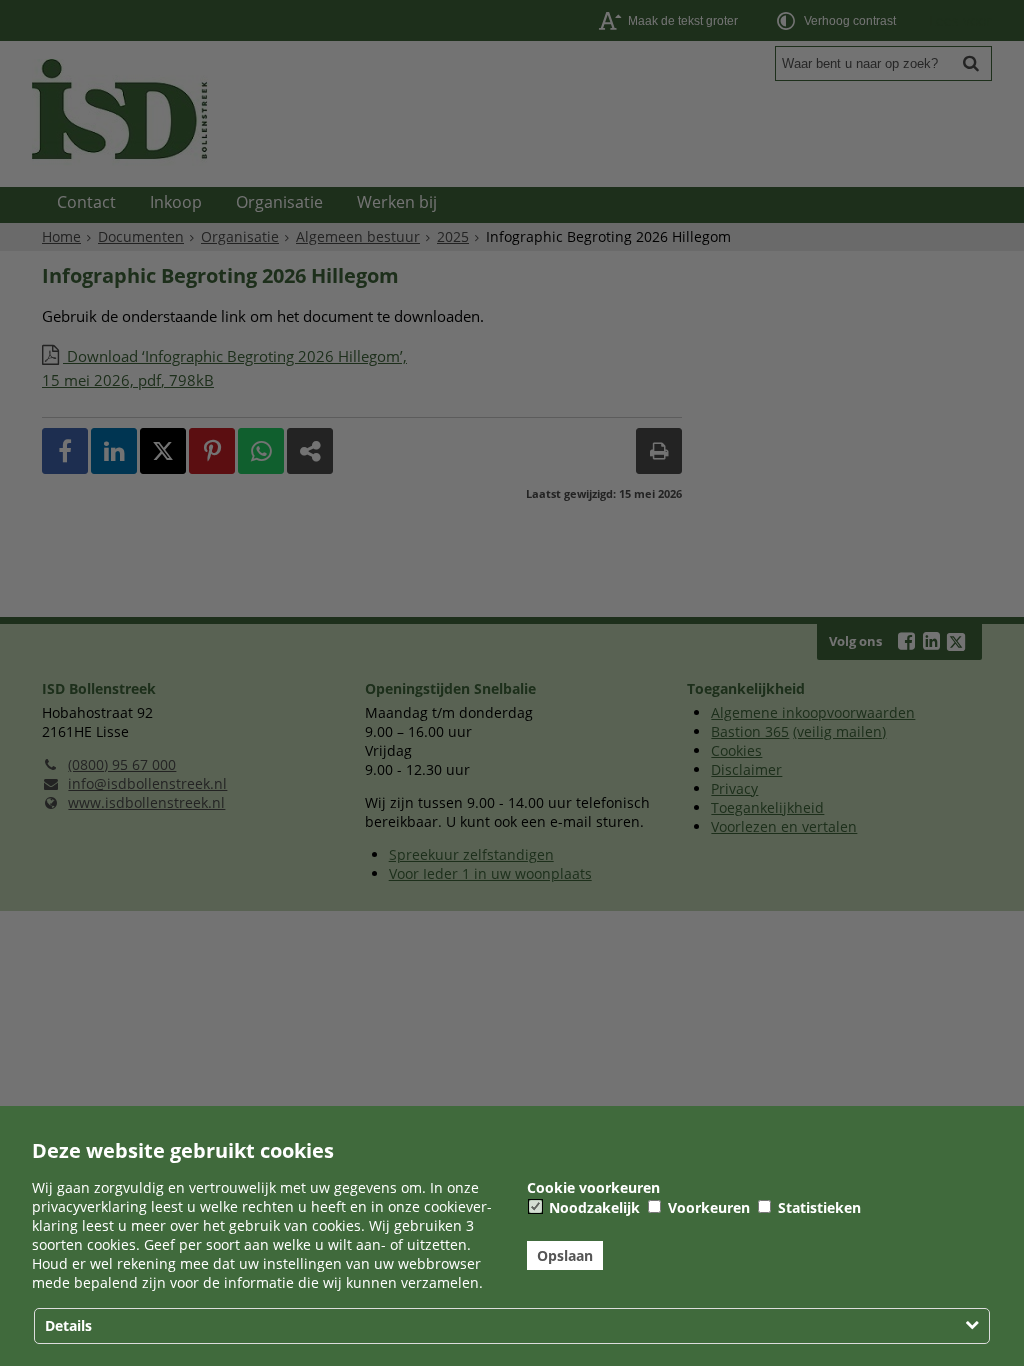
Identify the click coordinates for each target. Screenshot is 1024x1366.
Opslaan (565, 1255)
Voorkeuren (707, 1207)
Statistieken (817, 1207)
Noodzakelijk (592, 1207)
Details (68, 1325)
